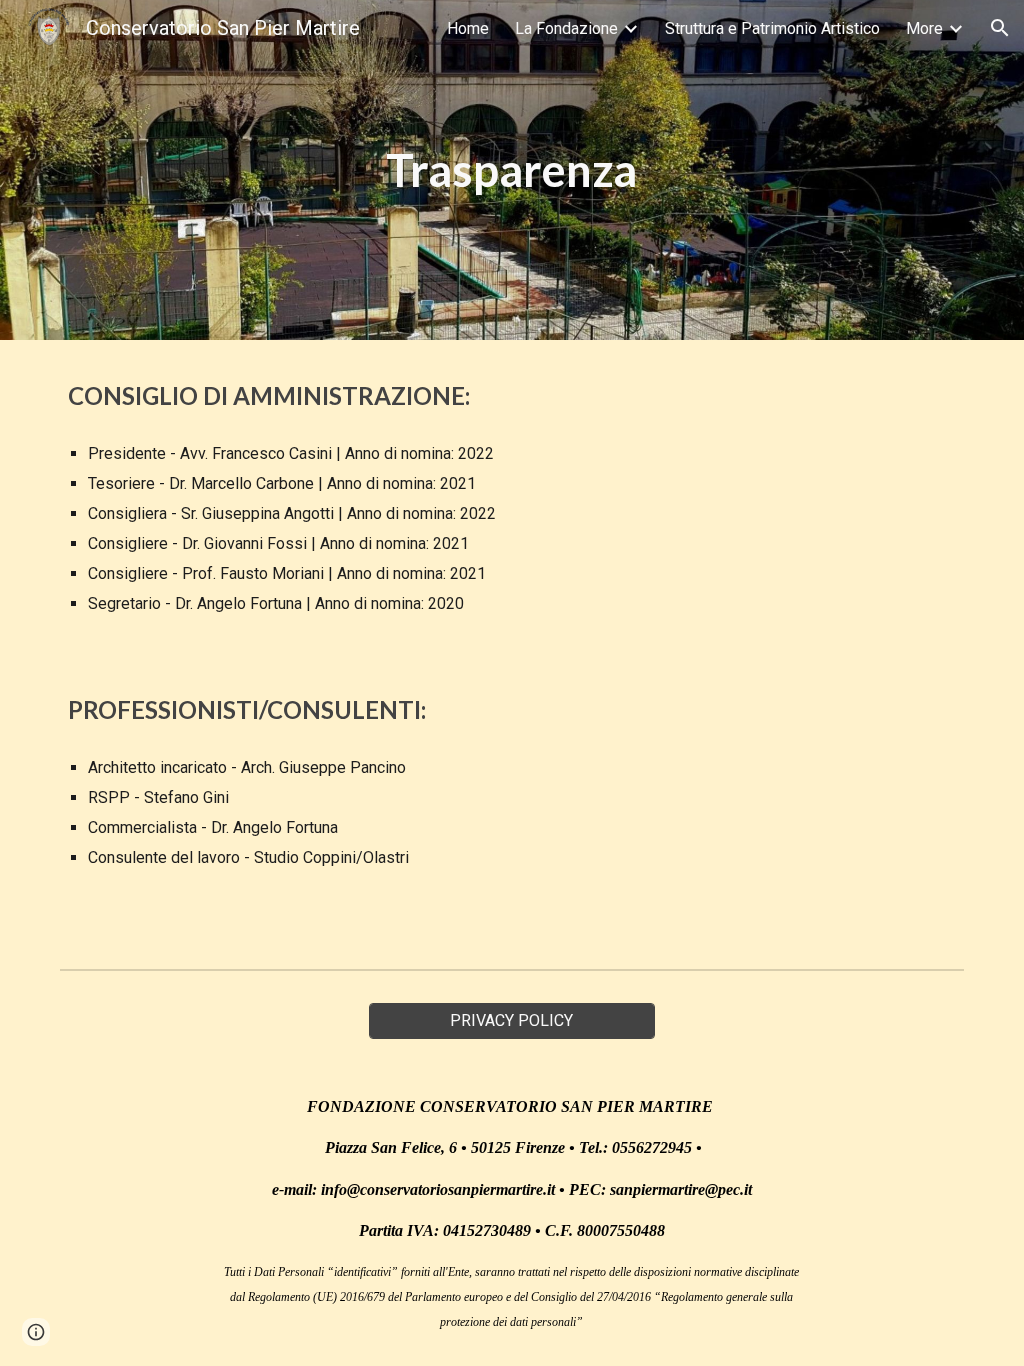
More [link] (924, 28)
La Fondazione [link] (566, 28)
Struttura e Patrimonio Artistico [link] (772, 28)
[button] (1000, 28)
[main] (511, 170)
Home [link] (468, 28)
